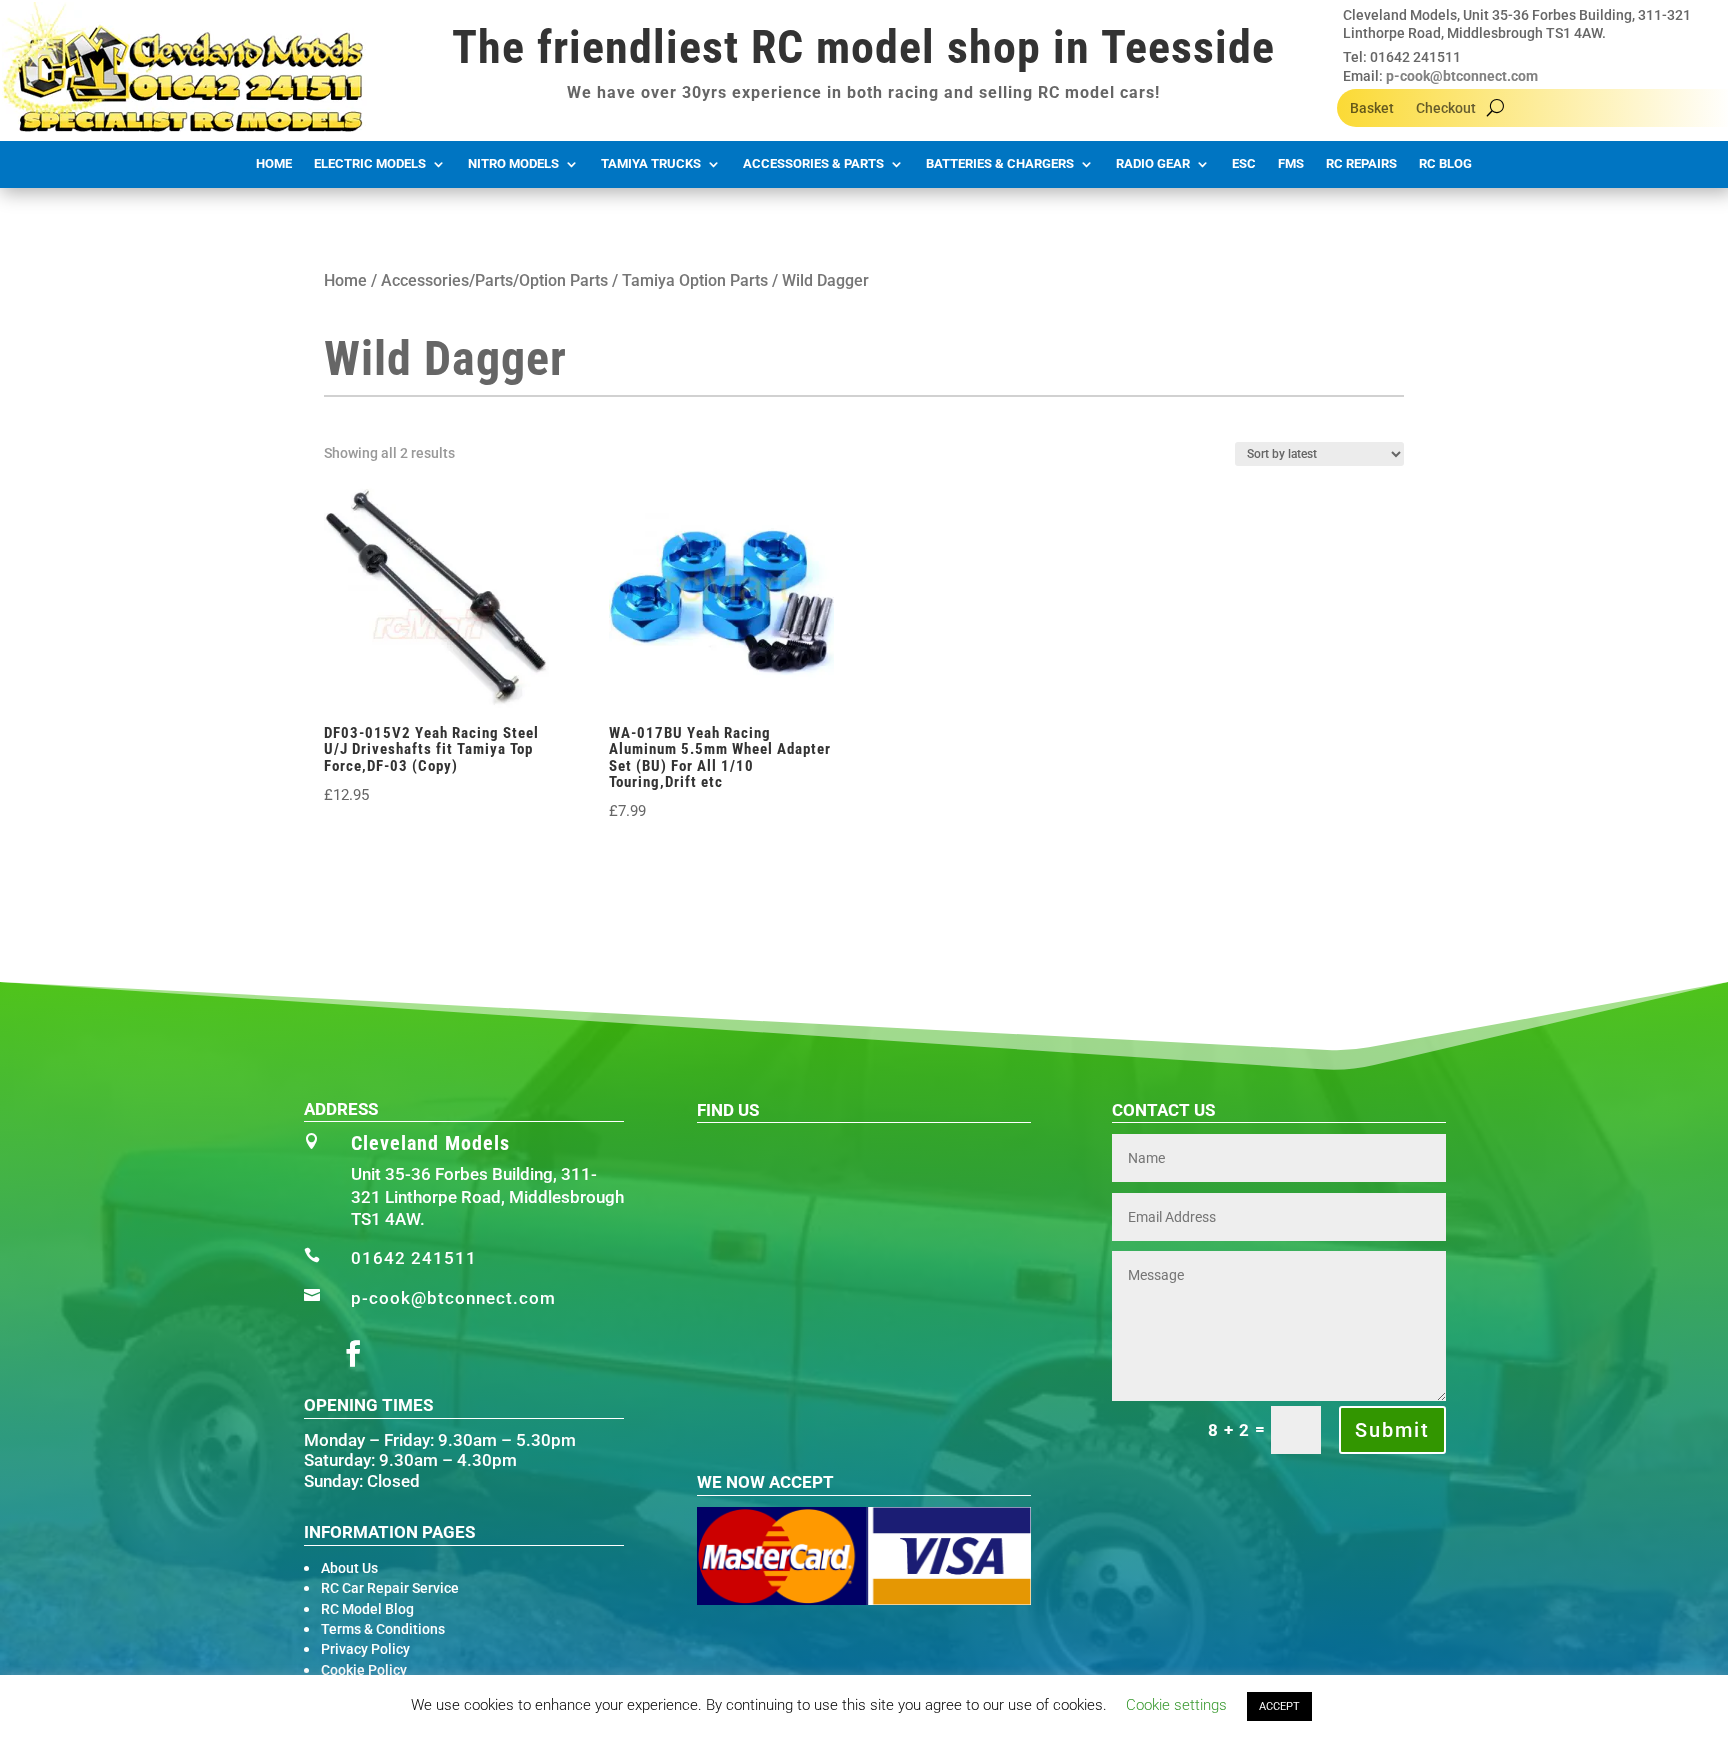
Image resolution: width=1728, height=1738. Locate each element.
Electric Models (370, 164)
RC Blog (1445, 164)
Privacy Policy (365, 1649)
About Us (349, 1568)
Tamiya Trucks (651, 164)
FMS (1291, 164)
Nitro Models (513, 164)
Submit (1392, 1430)
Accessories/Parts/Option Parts (494, 280)
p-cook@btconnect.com (1462, 76)
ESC (1244, 164)
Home (274, 164)
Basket (1372, 108)
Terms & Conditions (383, 1629)
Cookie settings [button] (1176, 1705)
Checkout (1446, 108)
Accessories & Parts (813, 164)
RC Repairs (1361, 164)
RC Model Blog (367, 1609)
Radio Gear (1153, 164)
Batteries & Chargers (1000, 164)
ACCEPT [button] (1279, 1706)
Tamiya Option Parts (695, 280)
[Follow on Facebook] (353, 1354)
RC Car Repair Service (390, 1588)
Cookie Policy (364, 1670)
